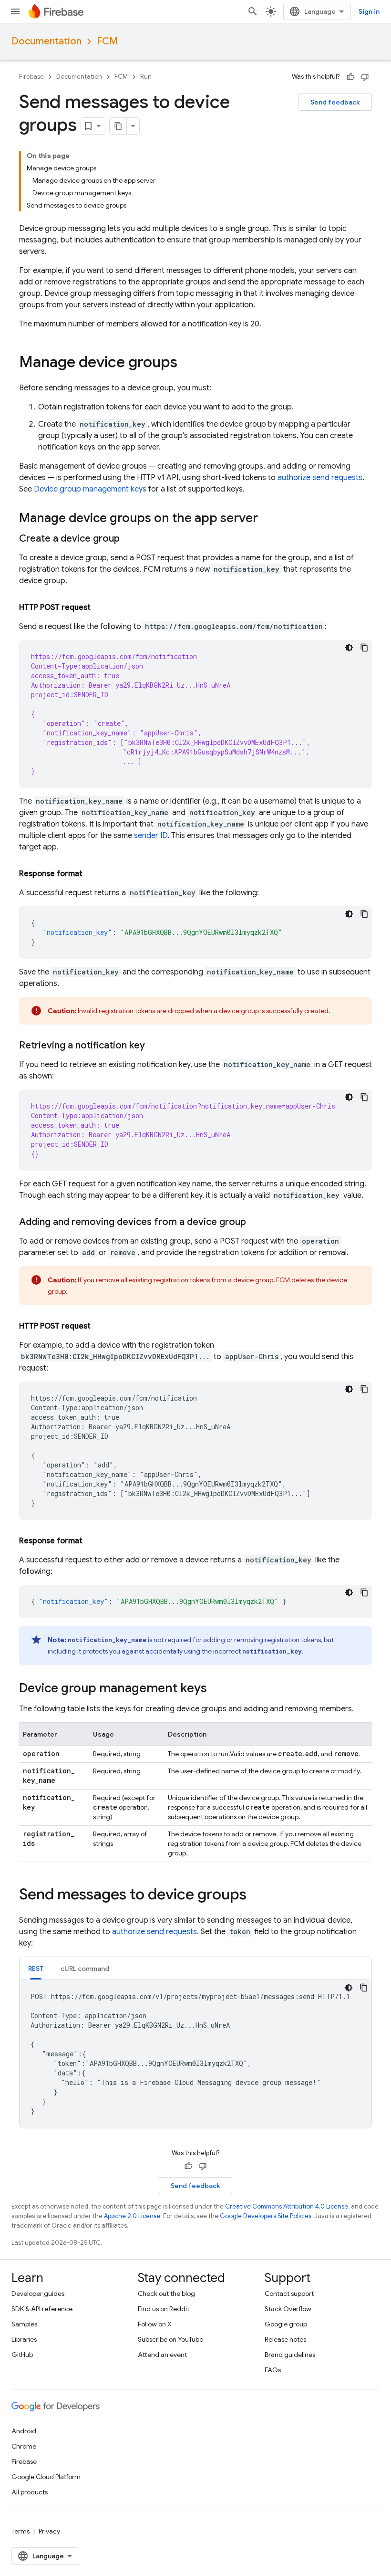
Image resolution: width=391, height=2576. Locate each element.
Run (146, 77)
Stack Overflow (288, 2309)
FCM (107, 41)
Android (24, 2431)
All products (30, 2492)
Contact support (289, 2293)
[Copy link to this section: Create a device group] (129, 539)
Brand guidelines (290, 2355)
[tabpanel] (195, 2054)
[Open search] (253, 11)
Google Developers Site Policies (266, 2216)
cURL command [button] (85, 1969)
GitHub (22, 2355)
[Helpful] (350, 77)
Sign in (369, 11)
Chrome (24, 2446)
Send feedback (335, 102)
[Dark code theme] (349, 648)
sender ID (151, 836)
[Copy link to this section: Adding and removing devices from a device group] (256, 1222)
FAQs (273, 2370)
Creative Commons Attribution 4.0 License (287, 2206)
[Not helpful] (365, 77)
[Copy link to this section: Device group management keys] (216, 1689)
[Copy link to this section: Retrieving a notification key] (154, 1046)
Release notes (285, 2339)
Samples (24, 2324)
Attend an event (162, 2355)
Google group (286, 2324)
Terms (21, 2531)
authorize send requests (320, 478)
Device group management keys (90, 489)
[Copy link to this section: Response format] (92, 874)
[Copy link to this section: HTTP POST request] (100, 607)
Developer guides (38, 2293)
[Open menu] (15, 11)
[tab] (36, 1968)
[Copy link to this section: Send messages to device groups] (256, 1895)
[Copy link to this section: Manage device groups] (187, 363)
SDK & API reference (42, 2309)
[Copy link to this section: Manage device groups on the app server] (268, 519)
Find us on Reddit (164, 2309)
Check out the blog (166, 2293)
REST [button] (36, 1969)
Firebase (31, 77)
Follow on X (155, 2324)
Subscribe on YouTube (170, 2339)
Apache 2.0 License (132, 2216)
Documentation (46, 41)
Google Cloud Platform (46, 2477)
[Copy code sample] (364, 648)
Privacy (49, 2531)
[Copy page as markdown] (118, 126)
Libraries (24, 2339)
